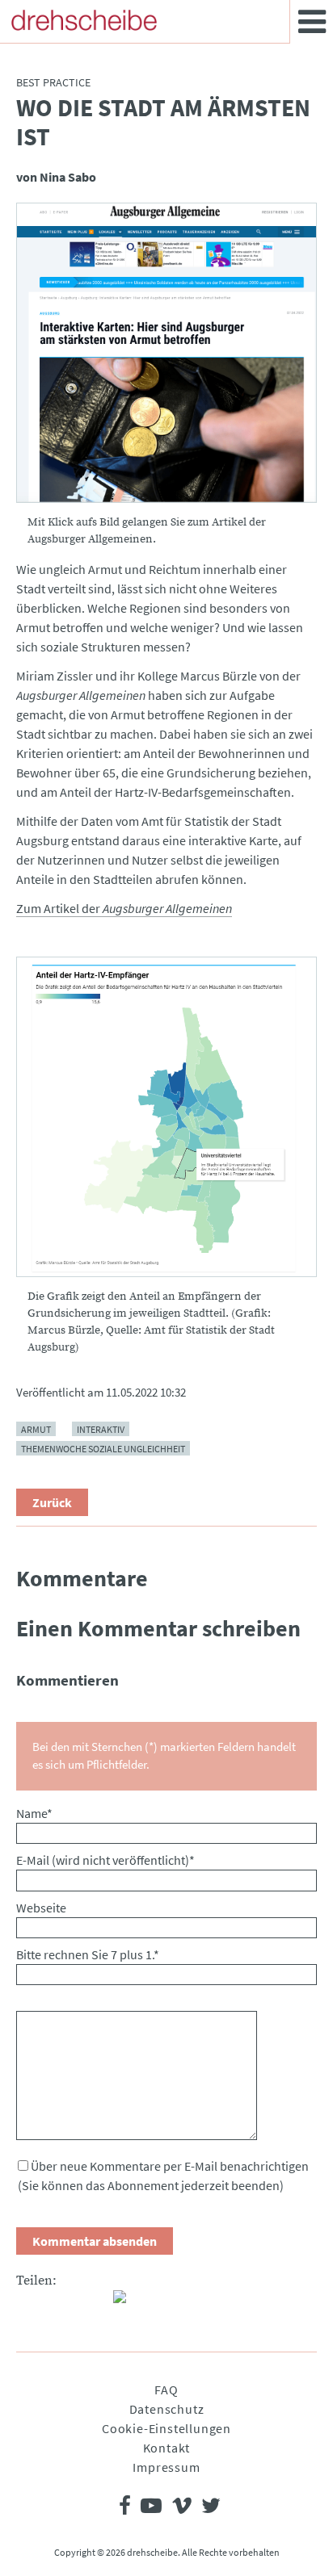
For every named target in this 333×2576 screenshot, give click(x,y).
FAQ (166, 2390)
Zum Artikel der (124, 908)
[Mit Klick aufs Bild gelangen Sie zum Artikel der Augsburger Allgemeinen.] (166, 353)
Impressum (166, 2467)
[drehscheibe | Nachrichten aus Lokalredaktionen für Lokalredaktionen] (84, 20)
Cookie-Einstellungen (166, 2428)
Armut (36, 1428)
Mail (94, 2303)
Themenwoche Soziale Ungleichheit (103, 1448)
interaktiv (101, 1428)
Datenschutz (167, 2409)
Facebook (29, 2303)
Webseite (41, 1908)
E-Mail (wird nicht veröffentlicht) (105, 1860)
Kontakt (167, 2448)
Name (34, 1813)
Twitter (61, 2303)
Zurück (52, 1502)
